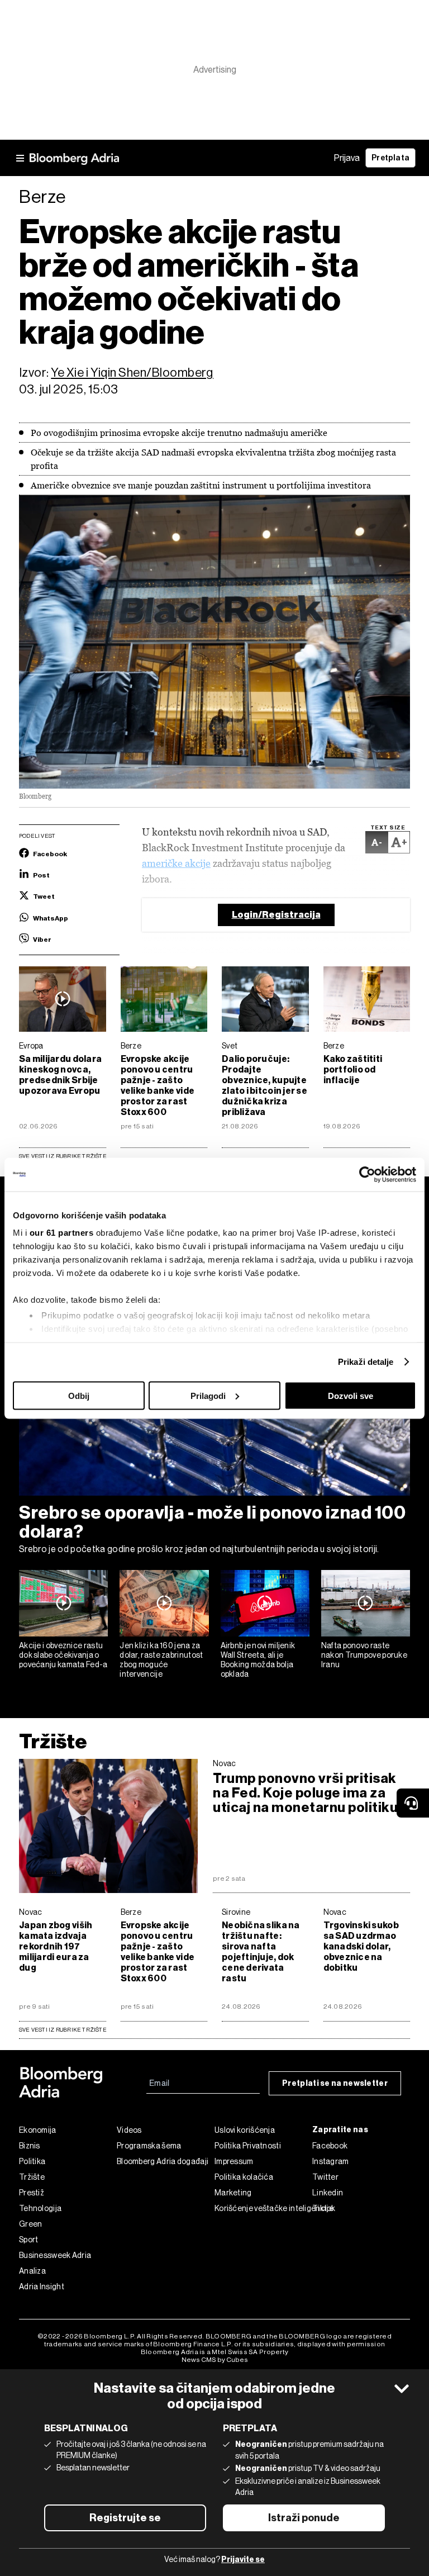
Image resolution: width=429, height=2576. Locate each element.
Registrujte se (125, 2518)
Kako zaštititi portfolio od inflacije (353, 1069)
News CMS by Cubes (215, 2360)
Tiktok (324, 2208)
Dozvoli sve (351, 1395)
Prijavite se (243, 2560)
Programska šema (149, 2146)
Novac (225, 1763)
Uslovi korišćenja (245, 2130)
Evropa (31, 1046)
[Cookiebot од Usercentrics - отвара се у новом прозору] (367, 1174)
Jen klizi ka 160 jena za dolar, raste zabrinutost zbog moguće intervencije (161, 1659)
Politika (32, 2161)
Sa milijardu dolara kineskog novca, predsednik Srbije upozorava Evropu (60, 1075)
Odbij (79, 1395)
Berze (131, 1046)
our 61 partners (62, 1233)
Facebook (330, 2146)
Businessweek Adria (55, 2255)
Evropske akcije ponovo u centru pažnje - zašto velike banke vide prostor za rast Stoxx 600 (158, 1085)
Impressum (234, 2161)
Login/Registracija (276, 915)
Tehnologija (40, 2208)
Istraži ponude (304, 2518)
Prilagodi (208, 1395)
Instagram (331, 2161)
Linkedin (328, 2193)
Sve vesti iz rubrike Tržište (63, 1156)
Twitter (325, 2177)
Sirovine (236, 1912)
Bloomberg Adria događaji (163, 2161)
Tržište (53, 1741)
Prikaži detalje (366, 1362)
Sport (29, 2240)
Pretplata (390, 158)
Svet (230, 1046)
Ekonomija (38, 2130)
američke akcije (176, 863)
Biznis (30, 2146)
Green (31, 2224)
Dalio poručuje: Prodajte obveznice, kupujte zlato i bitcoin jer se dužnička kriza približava (264, 1085)
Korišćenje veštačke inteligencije (263, 2208)
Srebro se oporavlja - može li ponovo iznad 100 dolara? (212, 1522)
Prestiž (32, 2193)
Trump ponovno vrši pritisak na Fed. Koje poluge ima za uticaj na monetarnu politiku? (309, 1793)
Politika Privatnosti (248, 2146)
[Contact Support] (413, 1803)
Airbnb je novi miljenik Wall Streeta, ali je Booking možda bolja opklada (258, 1659)
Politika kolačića (244, 2177)
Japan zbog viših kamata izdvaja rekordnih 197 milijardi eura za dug (56, 1946)
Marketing (233, 2193)
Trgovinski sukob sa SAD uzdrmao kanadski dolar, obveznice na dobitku (361, 1946)
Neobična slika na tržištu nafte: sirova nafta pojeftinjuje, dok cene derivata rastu (261, 1952)
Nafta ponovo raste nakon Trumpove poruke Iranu (364, 1655)
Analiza (32, 2271)
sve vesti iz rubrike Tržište (63, 2030)
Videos (129, 2130)
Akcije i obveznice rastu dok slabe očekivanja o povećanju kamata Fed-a (63, 1655)
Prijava (347, 158)
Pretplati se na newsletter (335, 2083)
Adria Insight (42, 2286)
